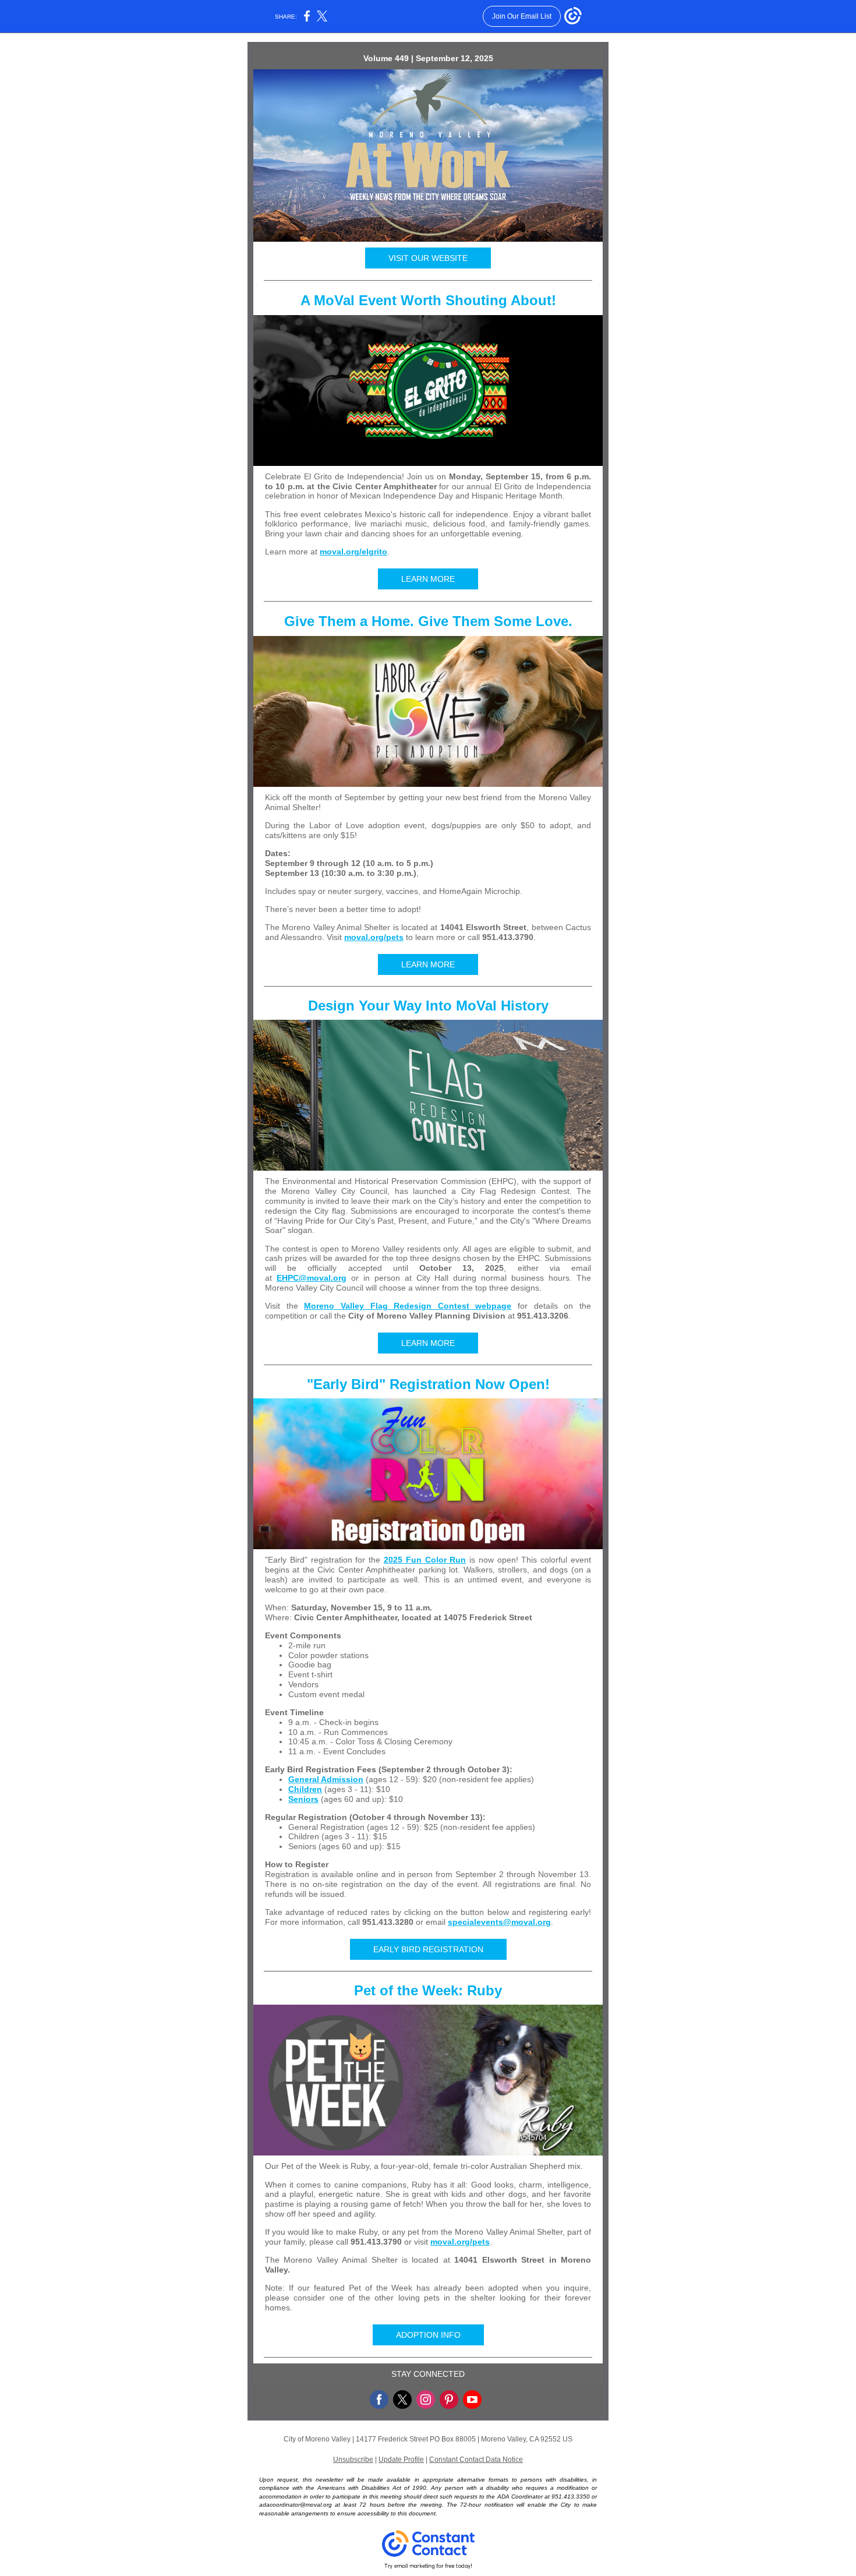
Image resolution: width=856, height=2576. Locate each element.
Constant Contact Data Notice (476, 2460)
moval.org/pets (374, 937)
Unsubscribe (353, 2460)
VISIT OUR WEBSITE (428, 258)
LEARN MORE (428, 579)
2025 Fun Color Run (425, 1560)
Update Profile (401, 2460)
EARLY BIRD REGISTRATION (428, 1949)
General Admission (326, 1779)
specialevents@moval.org (499, 1922)
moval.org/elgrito (353, 552)
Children (305, 1789)
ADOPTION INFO (428, 2335)
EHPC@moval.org (312, 1278)
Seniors (303, 1799)
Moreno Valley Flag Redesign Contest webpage (408, 1306)
